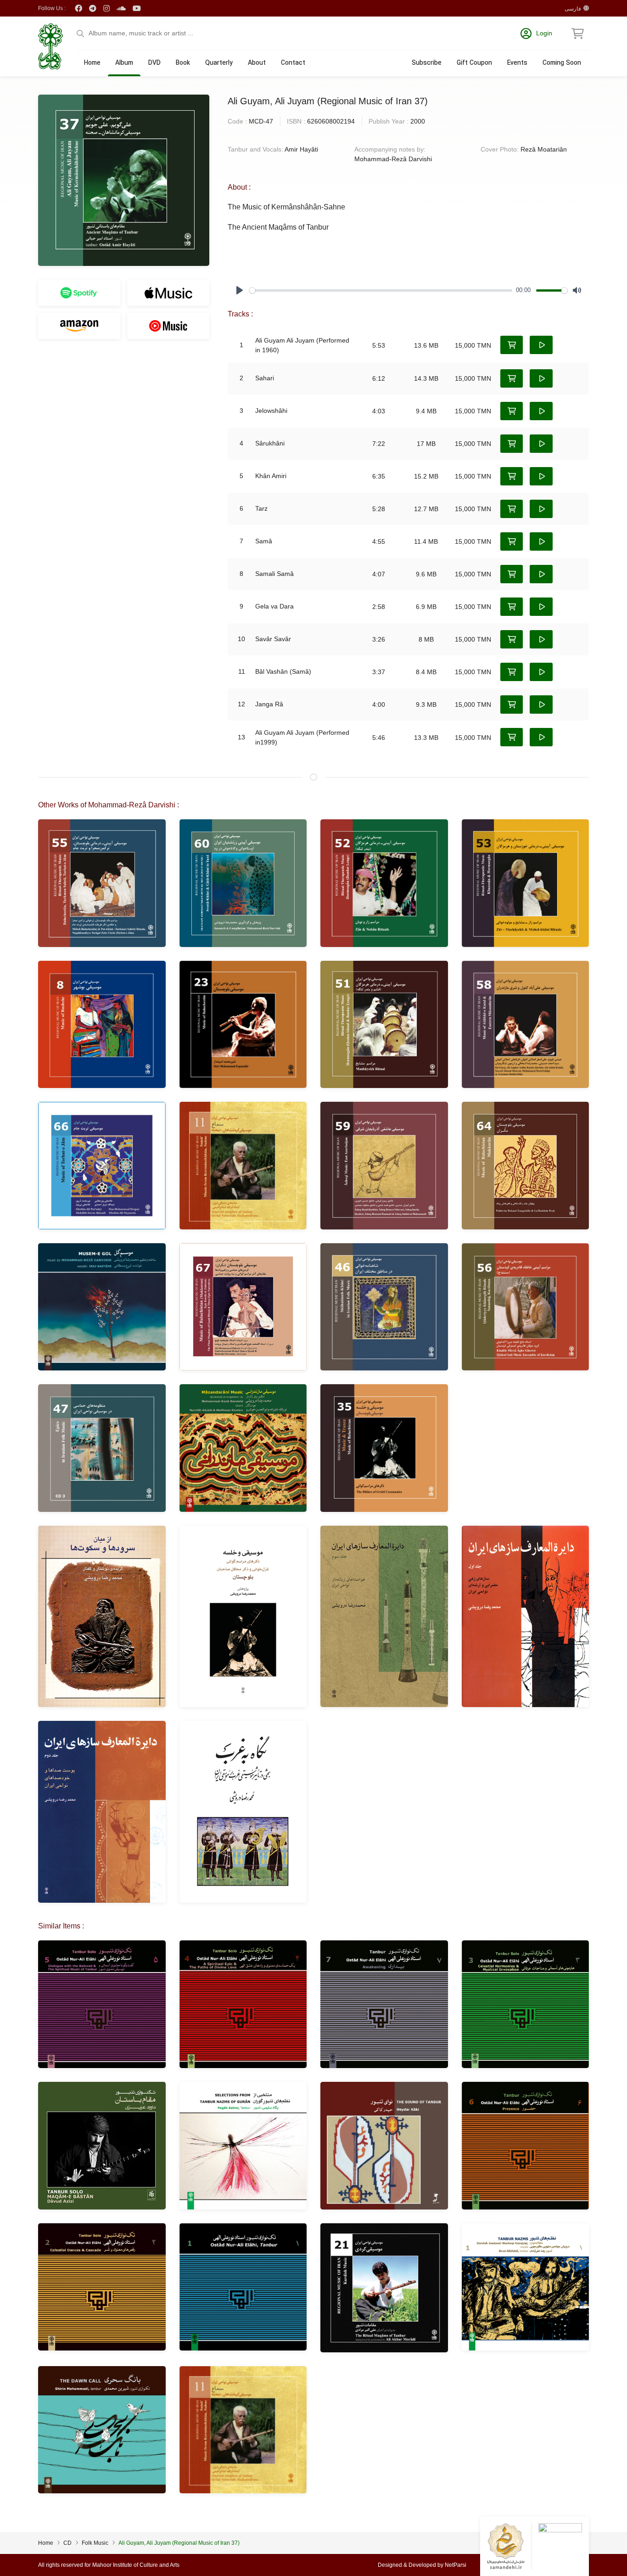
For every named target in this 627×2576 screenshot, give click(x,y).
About (257, 63)
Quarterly (219, 63)
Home (92, 63)
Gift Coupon (474, 63)
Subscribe (427, 63)
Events (517, 63)
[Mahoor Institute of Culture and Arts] (50, 46)
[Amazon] (79, 326)
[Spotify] (79, 293)
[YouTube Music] (168, 326)
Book (183, 63)
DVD (154, 63)
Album (124, 63)
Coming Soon (562, 63)
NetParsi (456, 2565)
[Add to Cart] (512, 345)
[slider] (381, 290)
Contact (293, 63)
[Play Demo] (541, 345)
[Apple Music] (168, 293)
